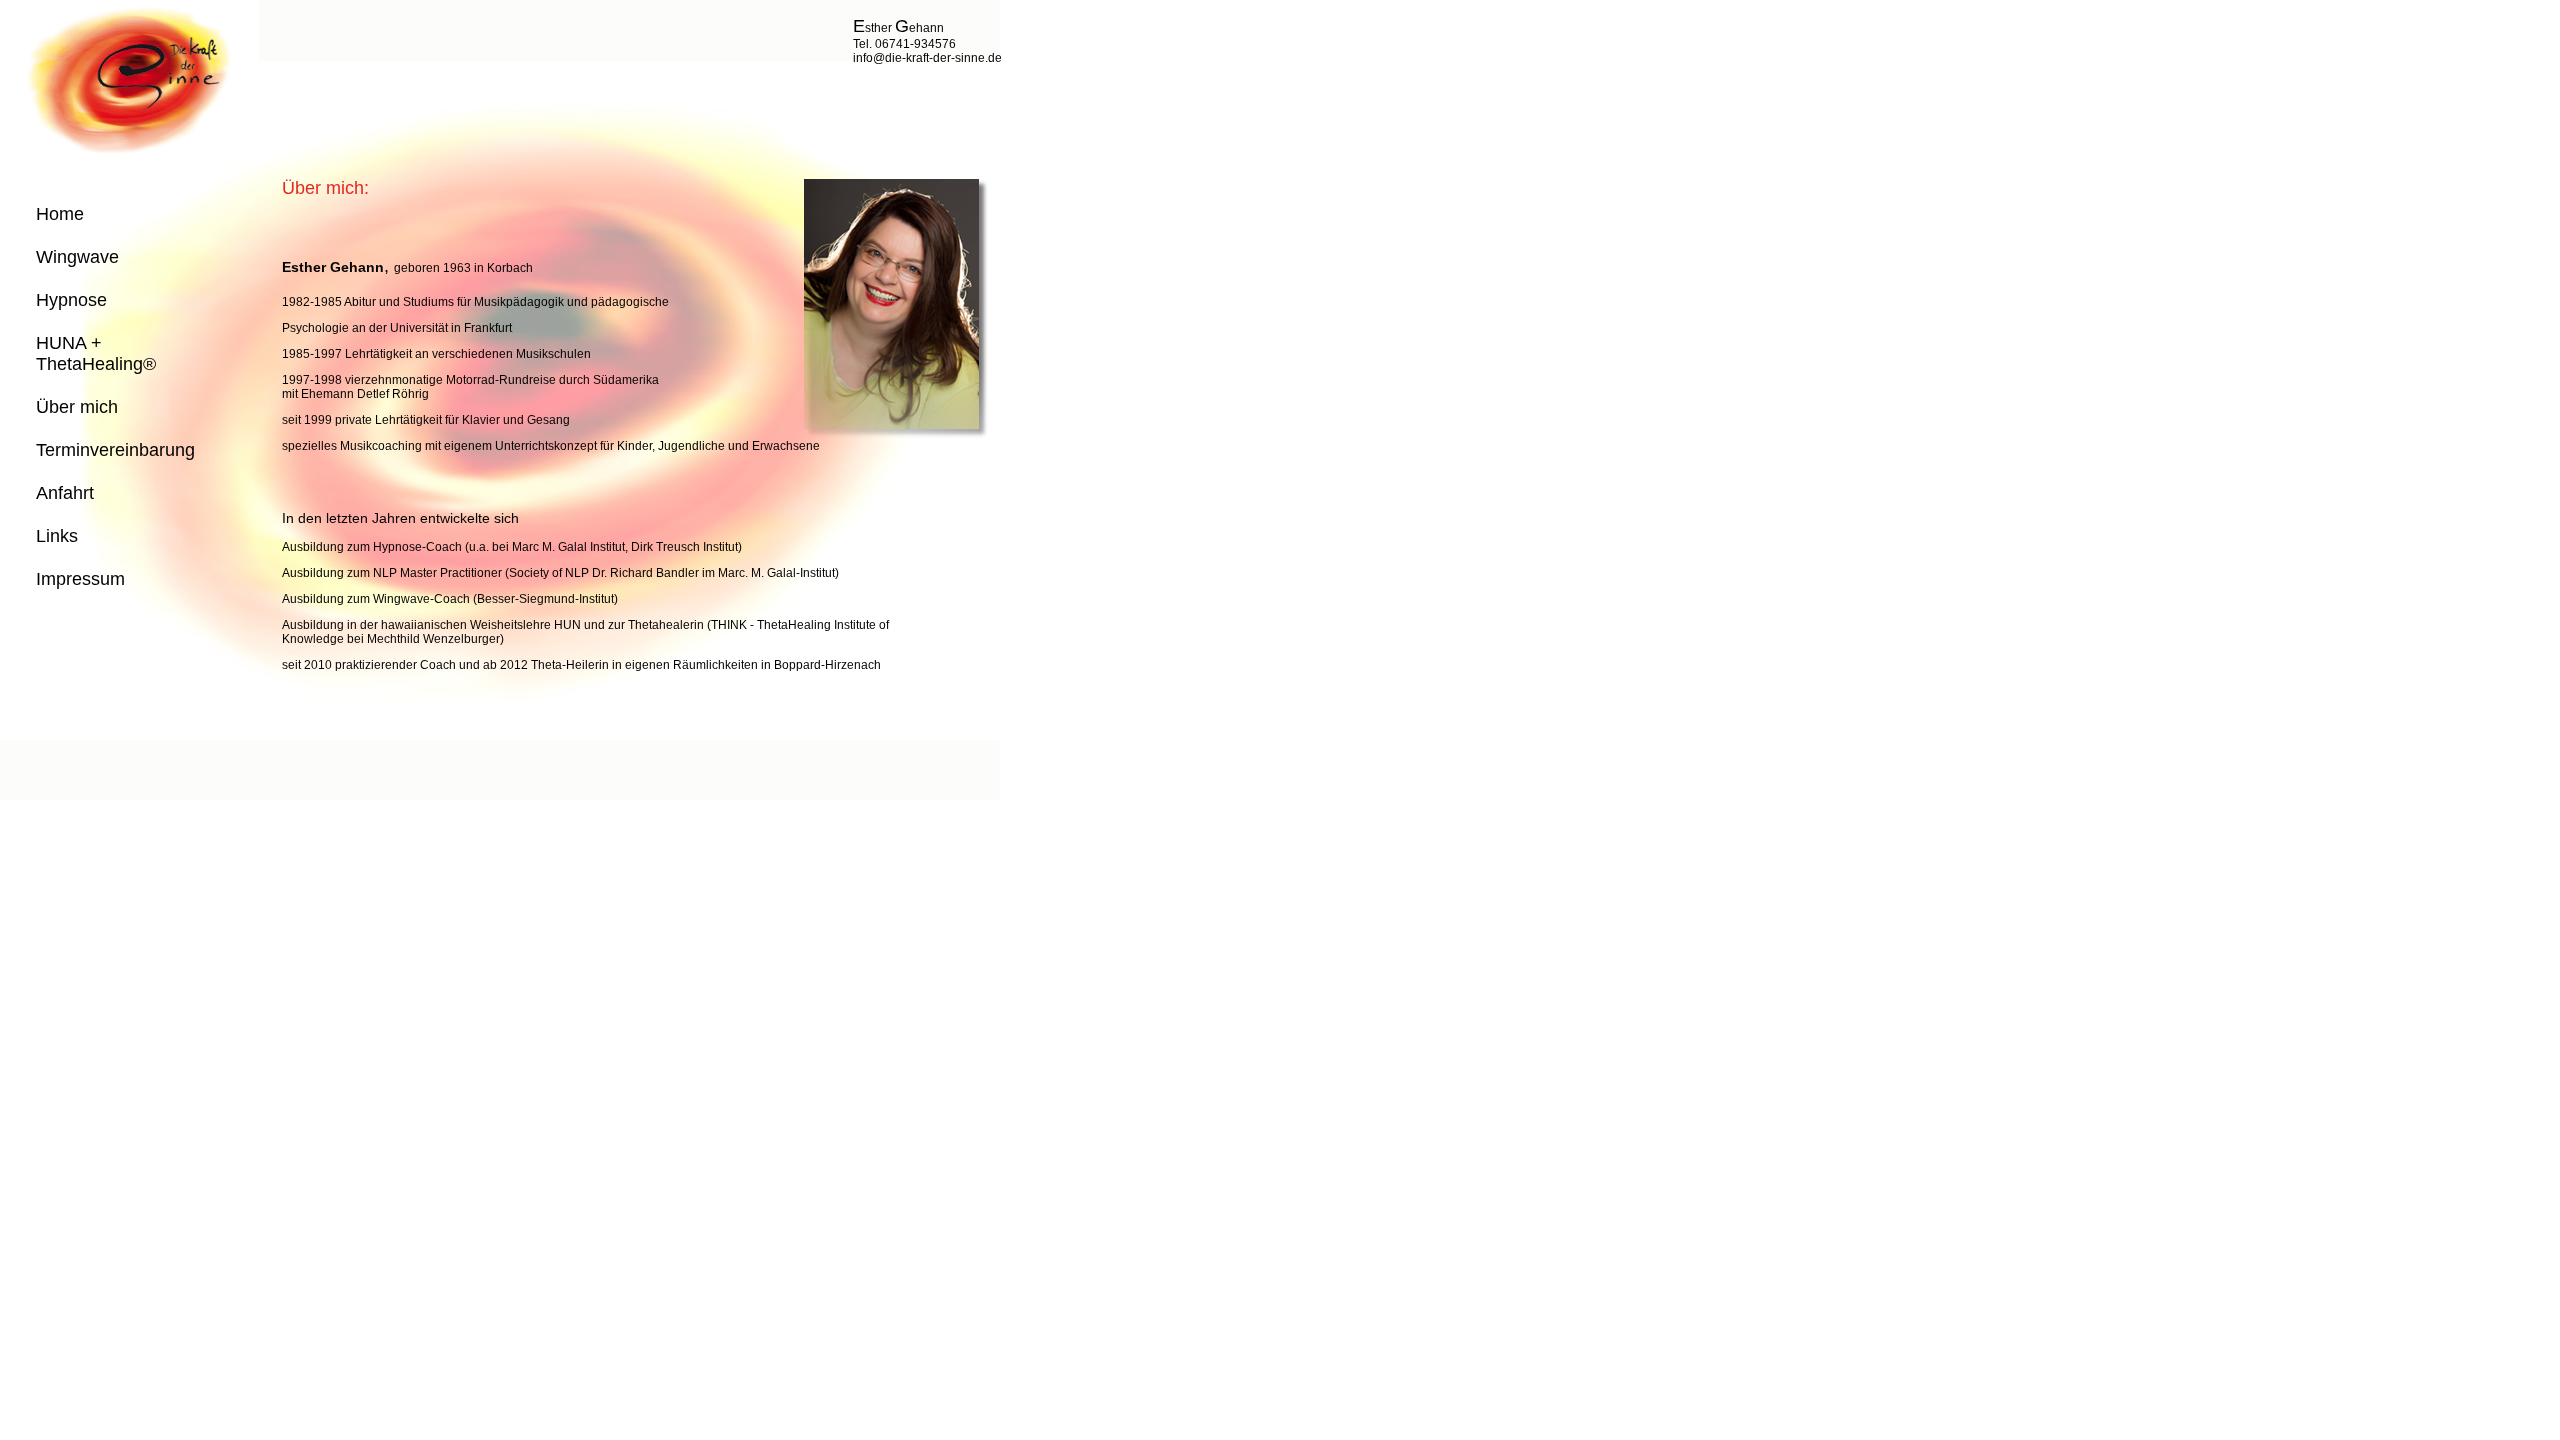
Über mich (77, 407)
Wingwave (77, 257)
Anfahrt (65, 493)
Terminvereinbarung (115, 450)
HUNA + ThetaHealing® (96, 353)
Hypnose (71, 300)
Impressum (80, 579)
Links (57, 536)
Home (60, 214)
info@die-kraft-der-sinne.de (927, 58)
